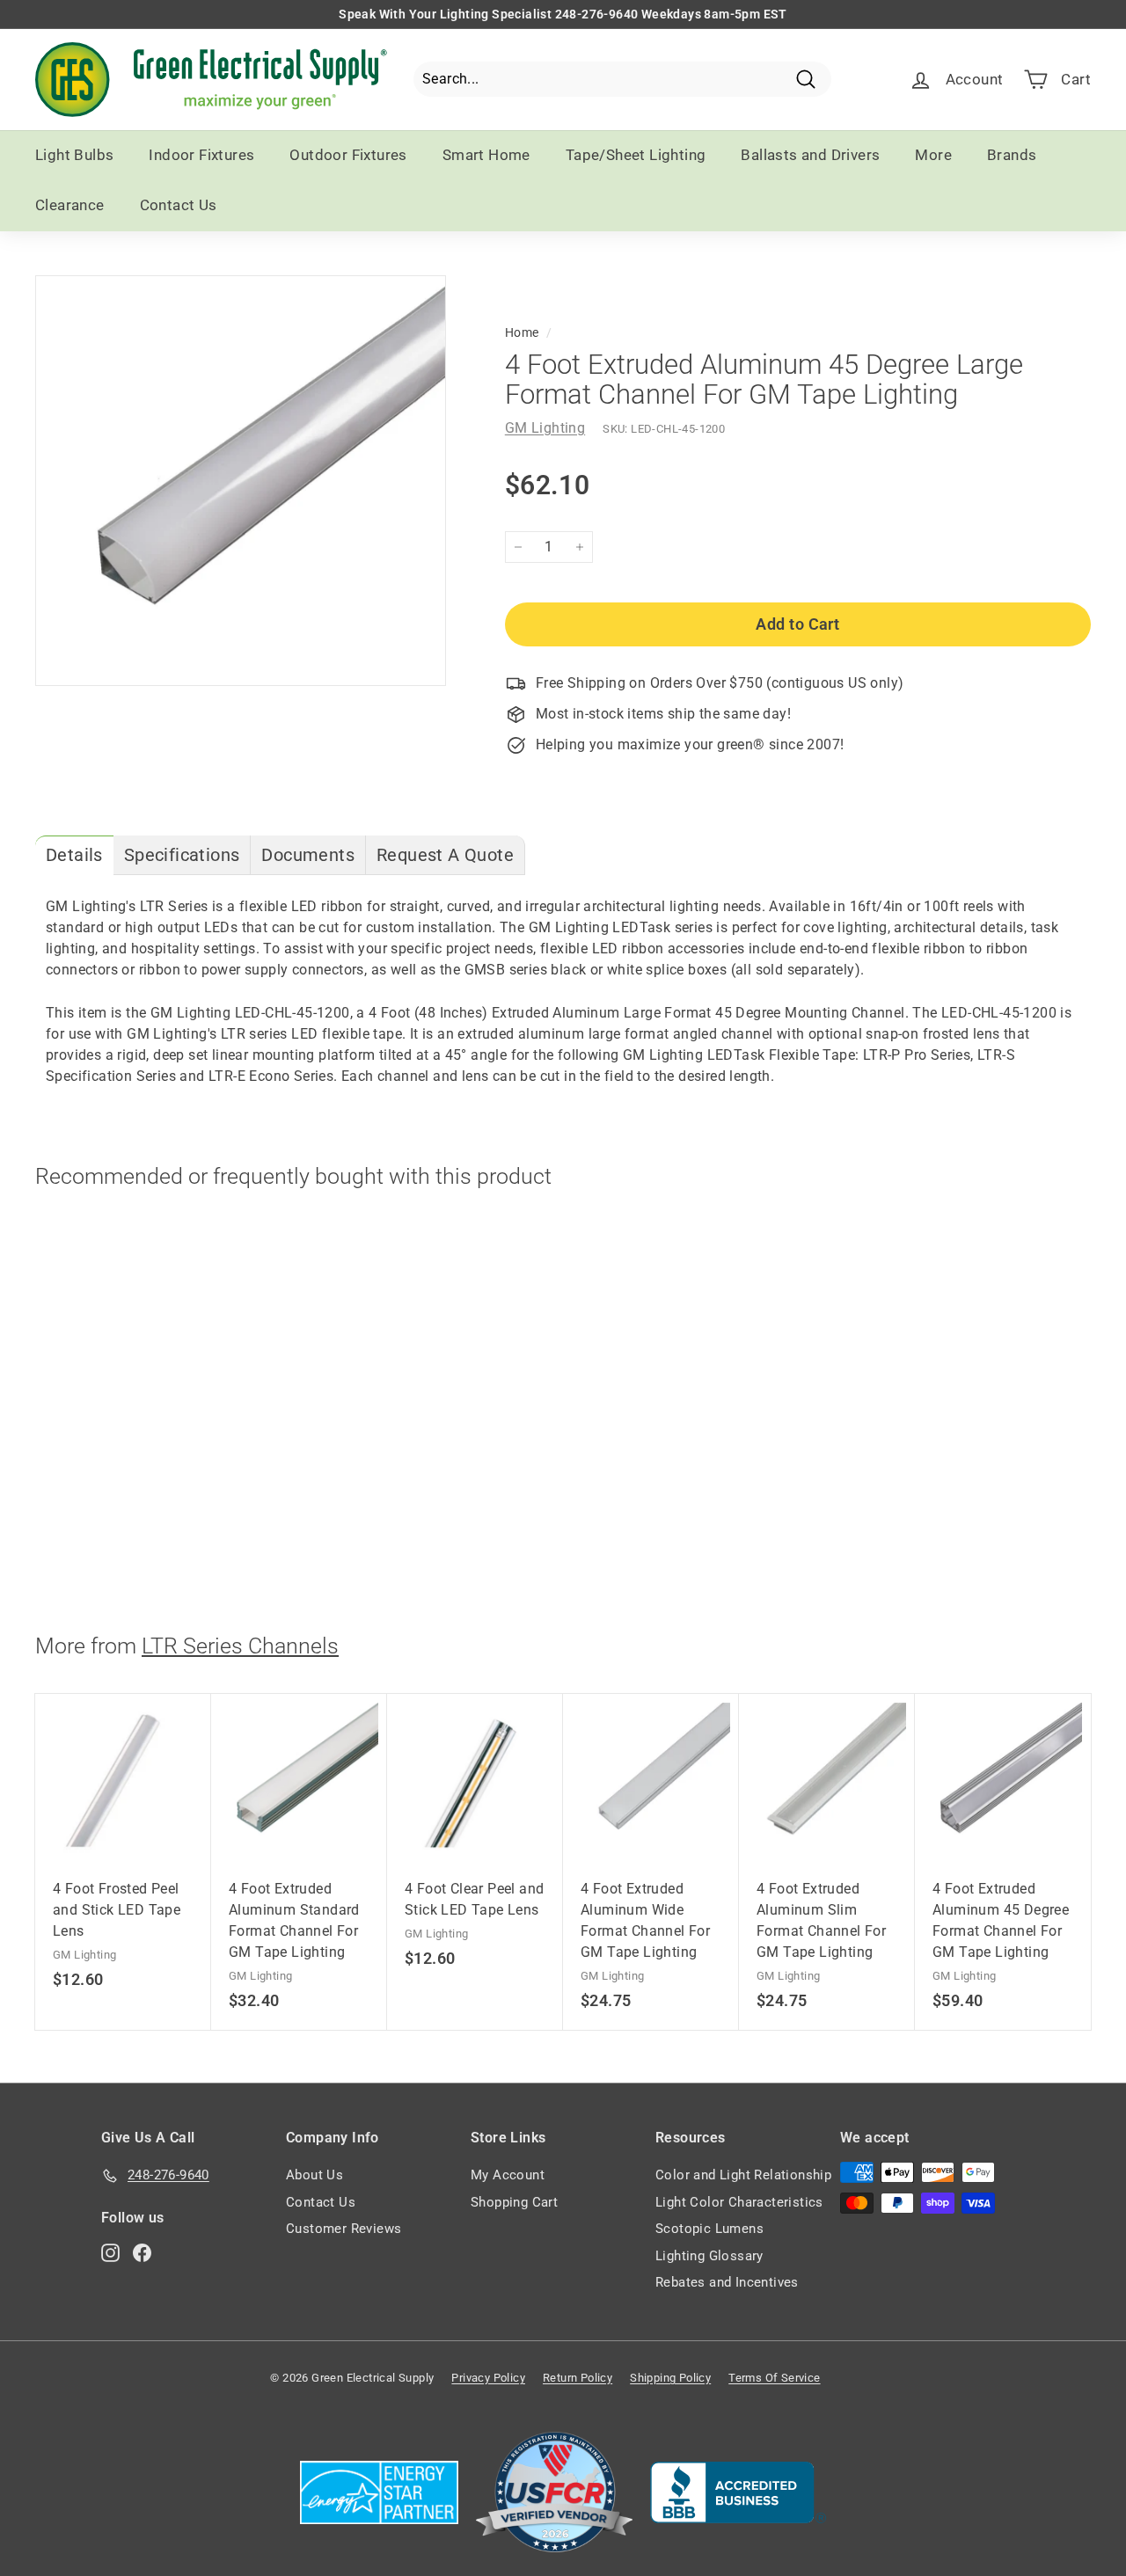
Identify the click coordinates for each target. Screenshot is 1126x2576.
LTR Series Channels (240, 1646)
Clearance (70, 205)
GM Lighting (545, 428)
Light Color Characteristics (739, 2202)
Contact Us (179, 205)
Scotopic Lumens (709, 2229)
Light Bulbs (74, 155)
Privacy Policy (488, 2378)
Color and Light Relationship (743, 2175)
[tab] (74, 855)
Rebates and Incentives (727, 2282)
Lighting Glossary (709, 2256)
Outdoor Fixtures (348, 155)
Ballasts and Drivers (810, 155)
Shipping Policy (670, 2378)
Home (522, 332)
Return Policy (578, 2378)
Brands (1012, 155)
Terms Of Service (774, 2378)
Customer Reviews (344, 2229)
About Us (314, 2175)
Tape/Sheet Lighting (636, 155)
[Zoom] (241, 481)
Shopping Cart (514, 2202)
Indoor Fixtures (201, 155)
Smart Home (486, 155)
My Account (508, 2175)
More (933, 155)
